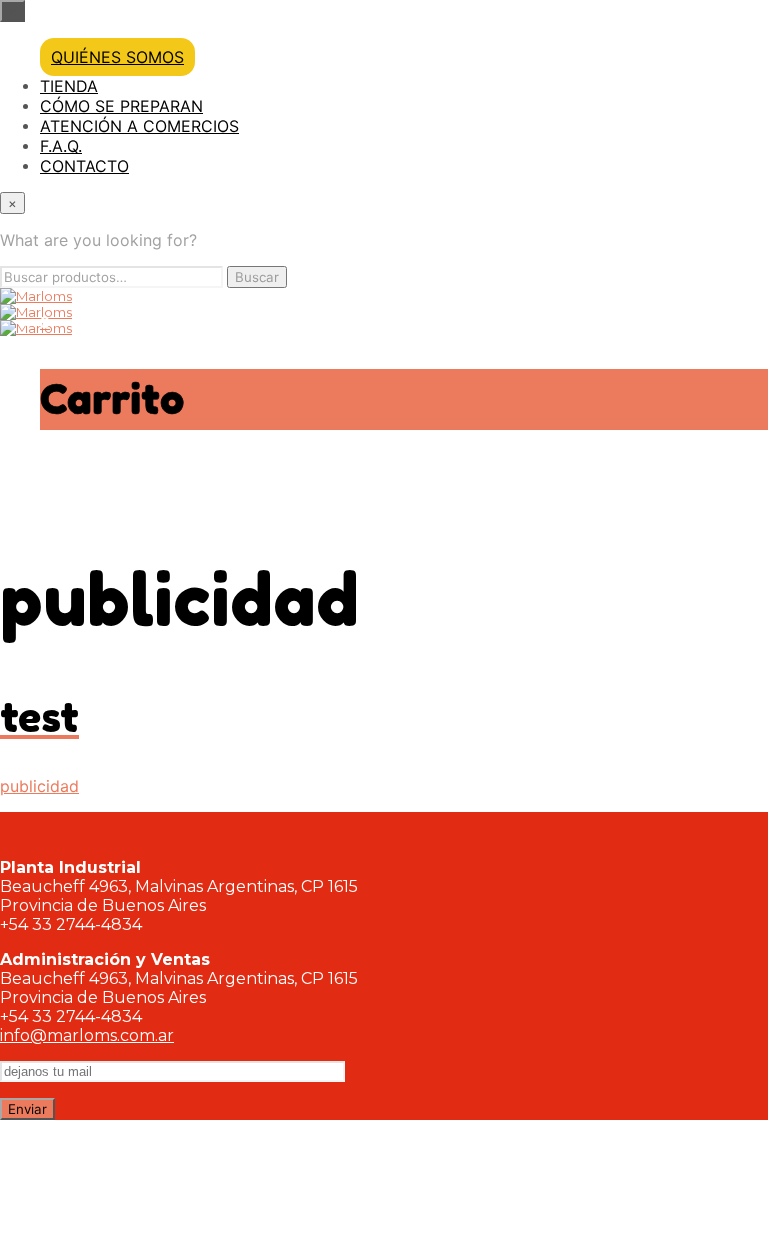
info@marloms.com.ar (87, 1035)
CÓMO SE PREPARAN (121, 106)
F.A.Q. (61, 146)
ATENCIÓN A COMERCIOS (139, 126)
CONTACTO (84, 166)
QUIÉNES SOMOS (117, 57)
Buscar (257, 277)
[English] (704, 531)
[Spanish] (743, 531)
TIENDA (69, 86)
